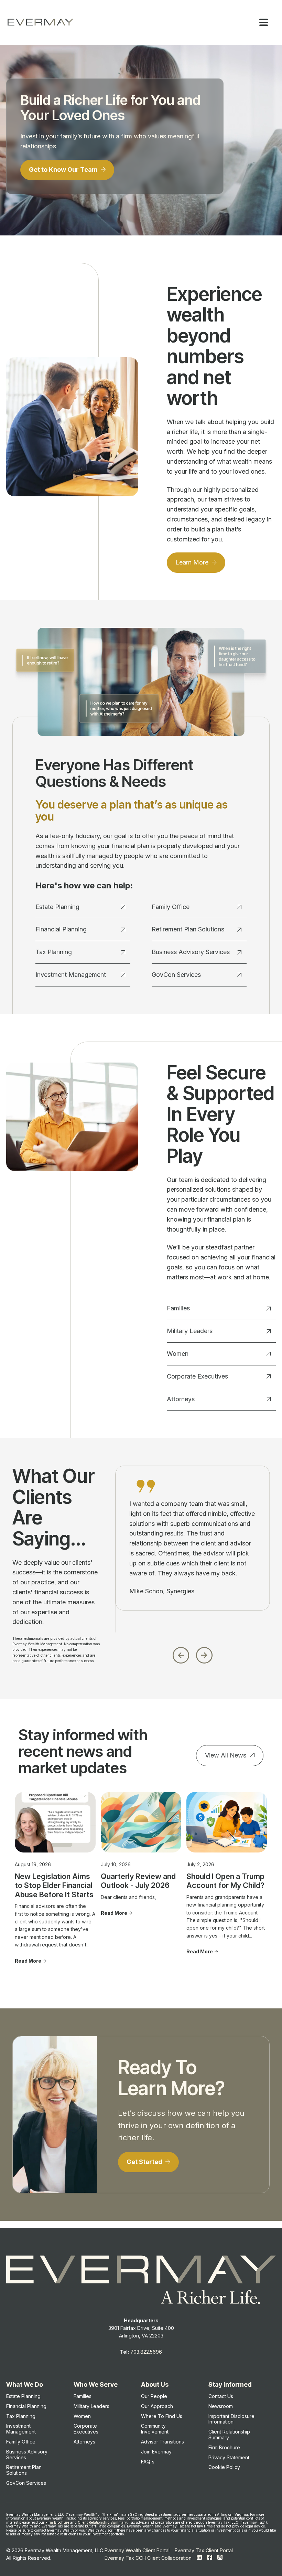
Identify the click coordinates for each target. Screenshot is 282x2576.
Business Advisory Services (191, 952)
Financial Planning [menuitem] (26, 2406)
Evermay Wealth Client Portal (137, 2550)
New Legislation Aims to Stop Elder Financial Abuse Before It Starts (54, 1885)
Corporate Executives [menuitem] (86, 2429)
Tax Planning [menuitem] (21, 2416)
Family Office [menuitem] (21, 2442)
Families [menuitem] (83, 2396)
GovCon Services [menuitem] (26, 2483)
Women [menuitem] (82, 2416)
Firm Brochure (57, 2522)
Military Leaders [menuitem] (91, 2406)
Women (178, 1354)
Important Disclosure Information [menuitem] (231, 2419)
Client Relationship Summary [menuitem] (229, 2435)
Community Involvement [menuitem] (155, 2429)
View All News (226, 1755)
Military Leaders (190, 1331)
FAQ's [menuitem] (148, 2462)
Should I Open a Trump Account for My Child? (225, 1881)
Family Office (171, 907)
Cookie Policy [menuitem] (224, 2467)
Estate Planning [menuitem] (23, 2396)
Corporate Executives (197, 1376)
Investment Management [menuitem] (21, 2429)
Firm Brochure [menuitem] (224, 2447)
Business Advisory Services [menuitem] (27, 2454)
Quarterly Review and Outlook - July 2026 (138, 1881)
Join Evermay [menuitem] (156, 2452)
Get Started (145, 2162)
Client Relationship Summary (102, 2522)
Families (178, 1308)
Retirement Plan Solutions (188, 929)
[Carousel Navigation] (192, 1653)
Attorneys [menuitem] (84, 2442)
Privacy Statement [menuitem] (229, 2457)
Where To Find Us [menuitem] (162, 2416)
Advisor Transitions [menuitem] (162, 2442)
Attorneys (181, 1399)
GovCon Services (176, 975)
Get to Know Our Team (64, 170)
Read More (28, 1961)
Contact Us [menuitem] (221, 2396)
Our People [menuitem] (154, 2396)
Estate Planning (57, 907)
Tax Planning (54, 952)
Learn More (193, 562)
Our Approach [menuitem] (157, 2406)
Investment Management (71, 975)
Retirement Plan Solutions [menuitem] (24, 2470)
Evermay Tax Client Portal (204, 2550)
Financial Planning (61, 929)
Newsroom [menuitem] (221, 2406)
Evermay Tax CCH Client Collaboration (148, 2558)
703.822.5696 (146, 2352)
